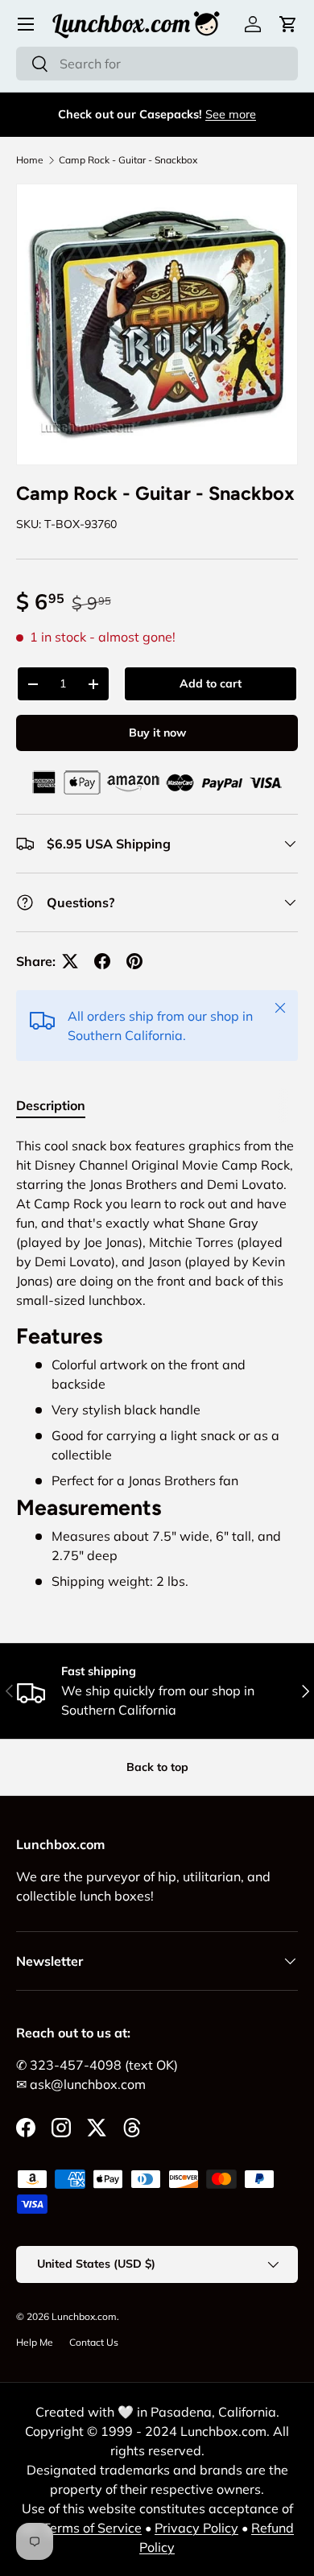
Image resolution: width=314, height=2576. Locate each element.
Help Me (35, 2342)
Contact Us (94, 2342)
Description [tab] (51, 1105)
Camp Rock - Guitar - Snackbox (128, 160)
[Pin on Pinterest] (134, 961)
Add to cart (211, 683)
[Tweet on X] (70, 961)
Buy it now (157, 733)
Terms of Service (92, 2528)
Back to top (157, 1767)
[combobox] (157, 64)
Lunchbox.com (84, 2316)
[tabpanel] (157, 1363)
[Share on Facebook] (102, 961)
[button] (288, 24)
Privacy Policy (196, 2528)
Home (30, 160)
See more (231, 114)
